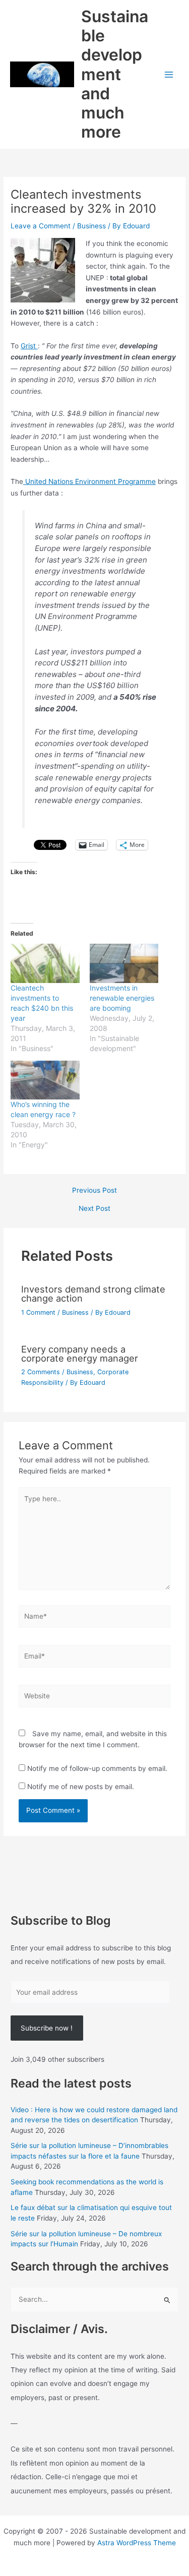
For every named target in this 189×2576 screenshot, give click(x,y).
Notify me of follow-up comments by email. (97, 1768)
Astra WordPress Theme (137, 2543)
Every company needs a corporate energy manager (80, 1354)
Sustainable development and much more (115, 74)
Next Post (94, 1209)
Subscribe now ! (47, 2028)
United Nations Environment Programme (89, 481)
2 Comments (41, 1372)
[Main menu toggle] (169, 74)
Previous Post (94, 1191)
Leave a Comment (41, 226)
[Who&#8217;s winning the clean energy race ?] (45, 1080)
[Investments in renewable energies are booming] (124, 963)
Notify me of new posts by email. (81, 1787)
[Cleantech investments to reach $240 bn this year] (45, 963)
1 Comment (38, 1312)
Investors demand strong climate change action (93, 1294)
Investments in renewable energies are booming (122, 998)
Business (91, 226)
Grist (29, 346)
